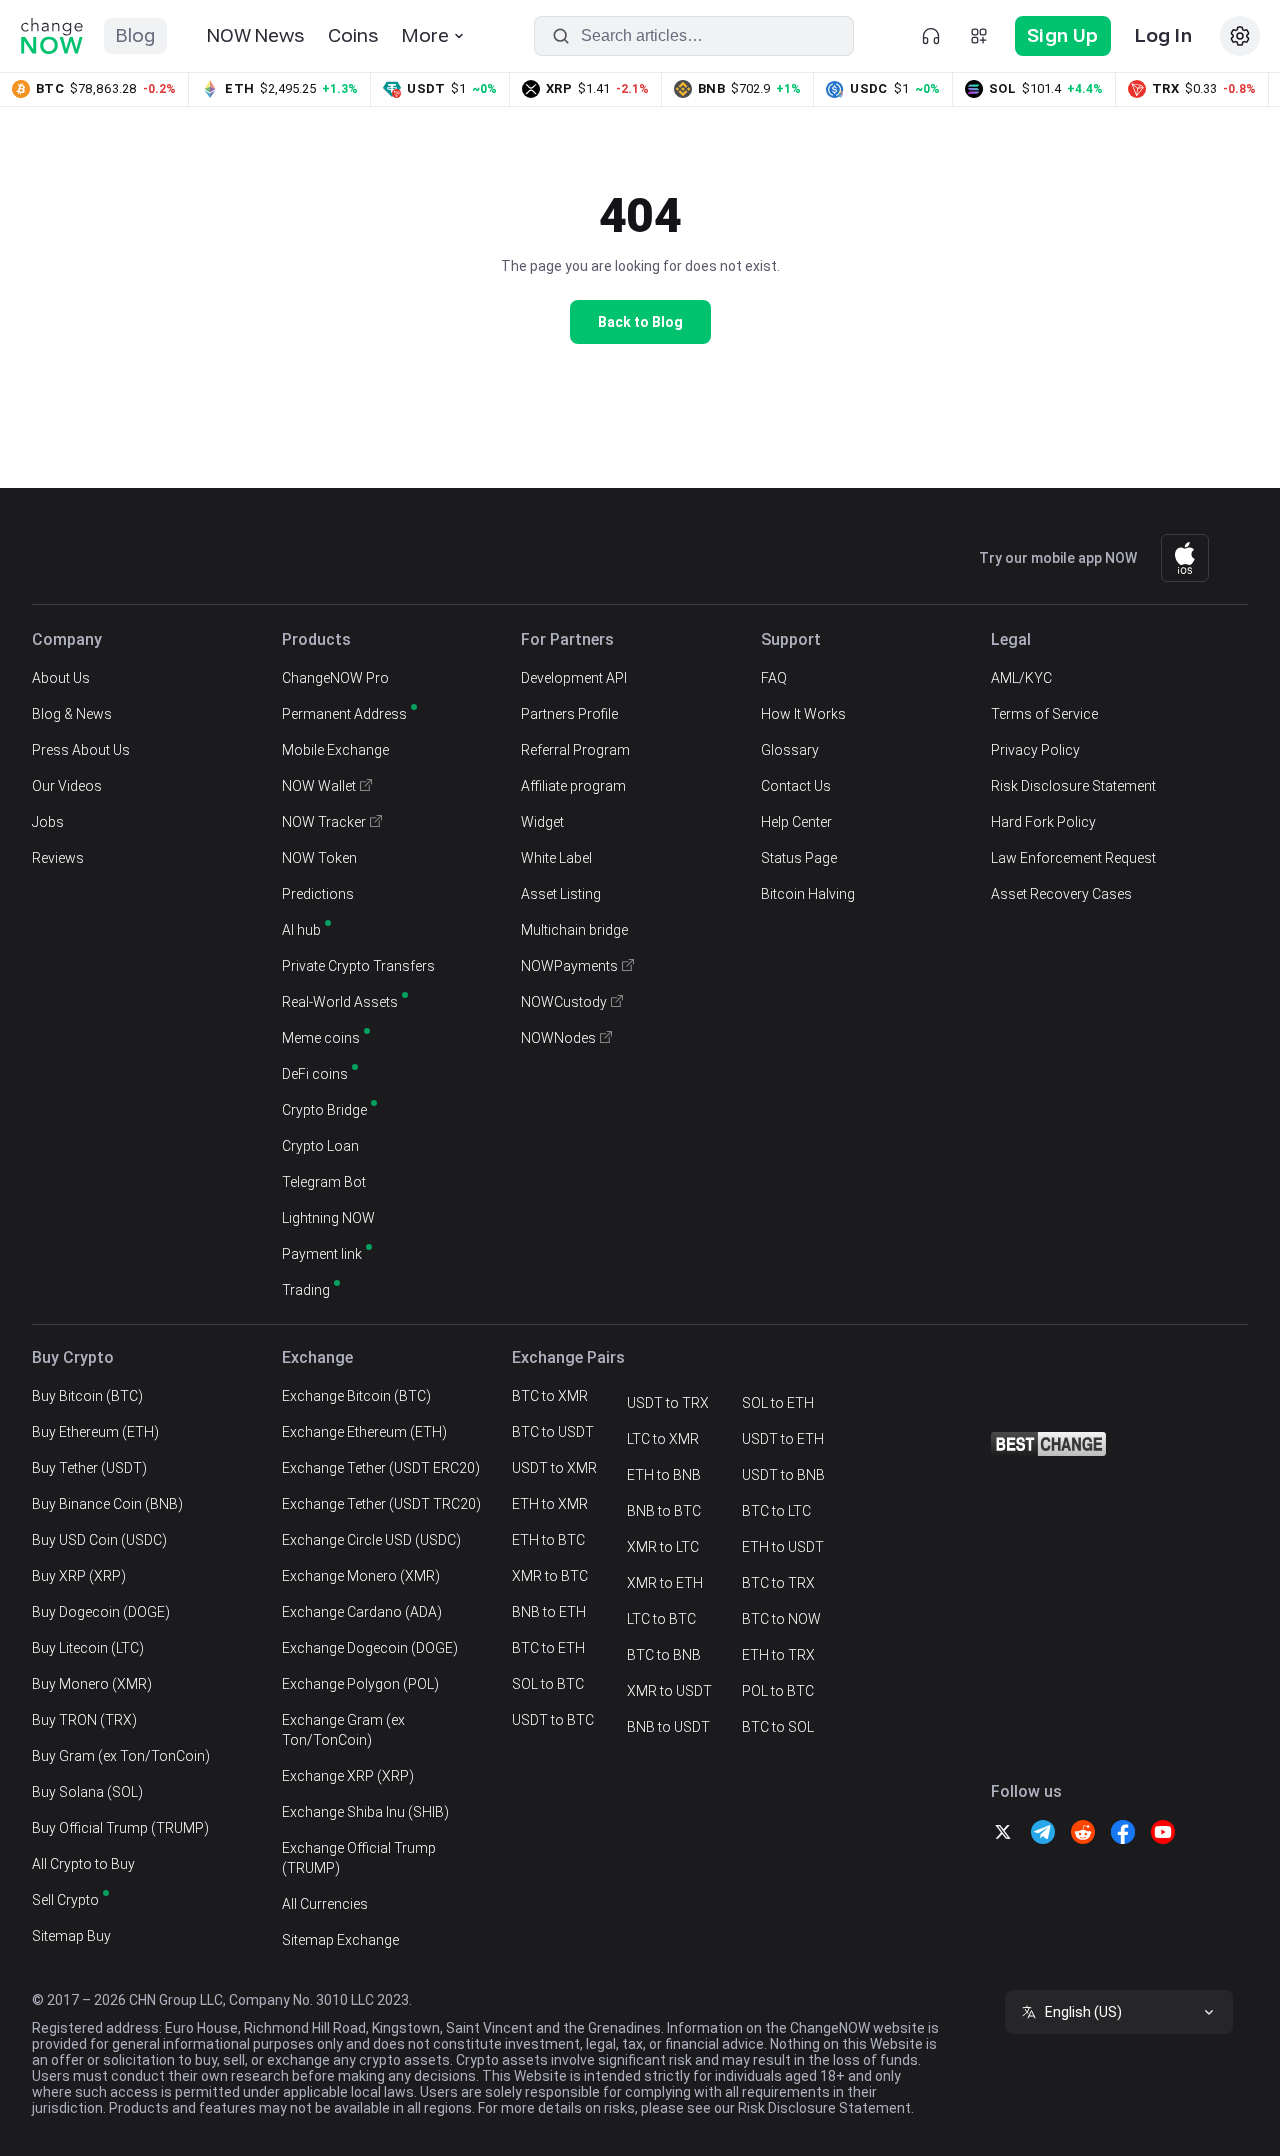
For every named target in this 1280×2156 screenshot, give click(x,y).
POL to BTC (778, 1691)
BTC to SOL (778, 1727)
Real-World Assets (340, 1002)
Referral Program (575, 750)
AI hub (301, 930)
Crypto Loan (320, 1146)
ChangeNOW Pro (335, 678)
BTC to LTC (776, 1511)
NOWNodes (558, 1038)
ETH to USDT (783, 1547)
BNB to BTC (664, 1511)
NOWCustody (564, 1002)
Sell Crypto (65, 1900)
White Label (556, 858)
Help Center (796, 822)
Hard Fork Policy (1043, 822)
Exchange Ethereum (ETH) (364, 1432)
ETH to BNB (664, 1475)
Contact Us (796, 786)
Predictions (318, 894)
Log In (1163, 35)
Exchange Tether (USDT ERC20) (381, 1468)
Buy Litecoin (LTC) (88, 1648)
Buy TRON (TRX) (84, 1720)
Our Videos (67, 786)
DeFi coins (315, 1074)
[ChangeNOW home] (52, 36)
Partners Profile (569, 714)
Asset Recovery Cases (1061, 894)
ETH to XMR (550, 1504)
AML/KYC (1021, 678)
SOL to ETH (778, 1403)
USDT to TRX (668, 1403)
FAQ (774, 678)
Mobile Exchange (335, 750)
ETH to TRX (778, 1655)
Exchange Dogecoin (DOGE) (370, 1648)
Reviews (58, 858)
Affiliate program (573, 786)
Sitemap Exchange (340, 1940)
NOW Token (319, 858)
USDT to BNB (783, 1475)
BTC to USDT (553, 1432)
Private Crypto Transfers (358, 966)
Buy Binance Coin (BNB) (107, 1504)
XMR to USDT (669, 1691)
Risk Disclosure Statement (1073, 786)
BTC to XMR (550, 1396)
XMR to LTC (663, 1547)
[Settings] (1240, 36)
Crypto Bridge (324, 1110)
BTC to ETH (548, 1648)
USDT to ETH (783, 1439)
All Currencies (325, 1904)
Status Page (799, 858)
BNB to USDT (668, 1727)
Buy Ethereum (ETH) (95, 1432)
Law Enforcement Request (1073, 858)
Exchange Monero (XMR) (361, 1576)
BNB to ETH (549, 1612)
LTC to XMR (663, 1439)
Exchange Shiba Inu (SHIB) (365, 1812)
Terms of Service (1044, 714)
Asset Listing (561, 894)
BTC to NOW (781, 1619)
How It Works (803, 714)
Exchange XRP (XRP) (348, 1776)
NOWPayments (569, 966)
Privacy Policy (1035, 750)
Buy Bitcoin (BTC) (87, 1396)
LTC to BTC (661, 1619)
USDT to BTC (553, 1720)
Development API (574, 678)
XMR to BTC (550, 1576)
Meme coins (321, 1038)
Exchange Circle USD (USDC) (371, 1540)
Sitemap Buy (71, 1936)
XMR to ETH (665, 1583)
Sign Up (1063, 35)
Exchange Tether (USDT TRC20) (381, 1504)
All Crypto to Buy (83, 1864)
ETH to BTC (548, 1540)
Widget (542, 822)
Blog (135, 35)
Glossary (790, 750)
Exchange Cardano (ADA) (362, 1612)
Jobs (48, 822)
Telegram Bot (324, 1182)
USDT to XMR (554, 1468)
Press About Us (81, 750)
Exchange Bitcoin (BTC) (356, 1396)
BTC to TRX (778, 1583)
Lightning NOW (328, 1218)
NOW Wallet (319, 786)
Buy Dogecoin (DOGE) (101, 1612)
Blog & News (72, 714)
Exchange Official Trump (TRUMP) (359, 1858)
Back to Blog (640, 322)
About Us (61, 678)
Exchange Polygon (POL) (360, 1684)
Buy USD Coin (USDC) (99, 1540)
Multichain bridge (574, 930)
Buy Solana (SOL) (87, 1792)
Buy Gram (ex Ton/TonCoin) (121, 1756)
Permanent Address (344, 714)
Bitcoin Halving (808, 894)
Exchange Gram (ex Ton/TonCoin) (343, 1730)
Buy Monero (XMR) (92, 1684)
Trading (306, 1290)
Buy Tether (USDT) (89, 1468)
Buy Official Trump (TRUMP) (120, 1828)
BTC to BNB (664, 1655)
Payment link (322, 1254)
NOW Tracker (324, 822)
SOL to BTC (548, 1684)
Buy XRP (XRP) (79, 1576)
